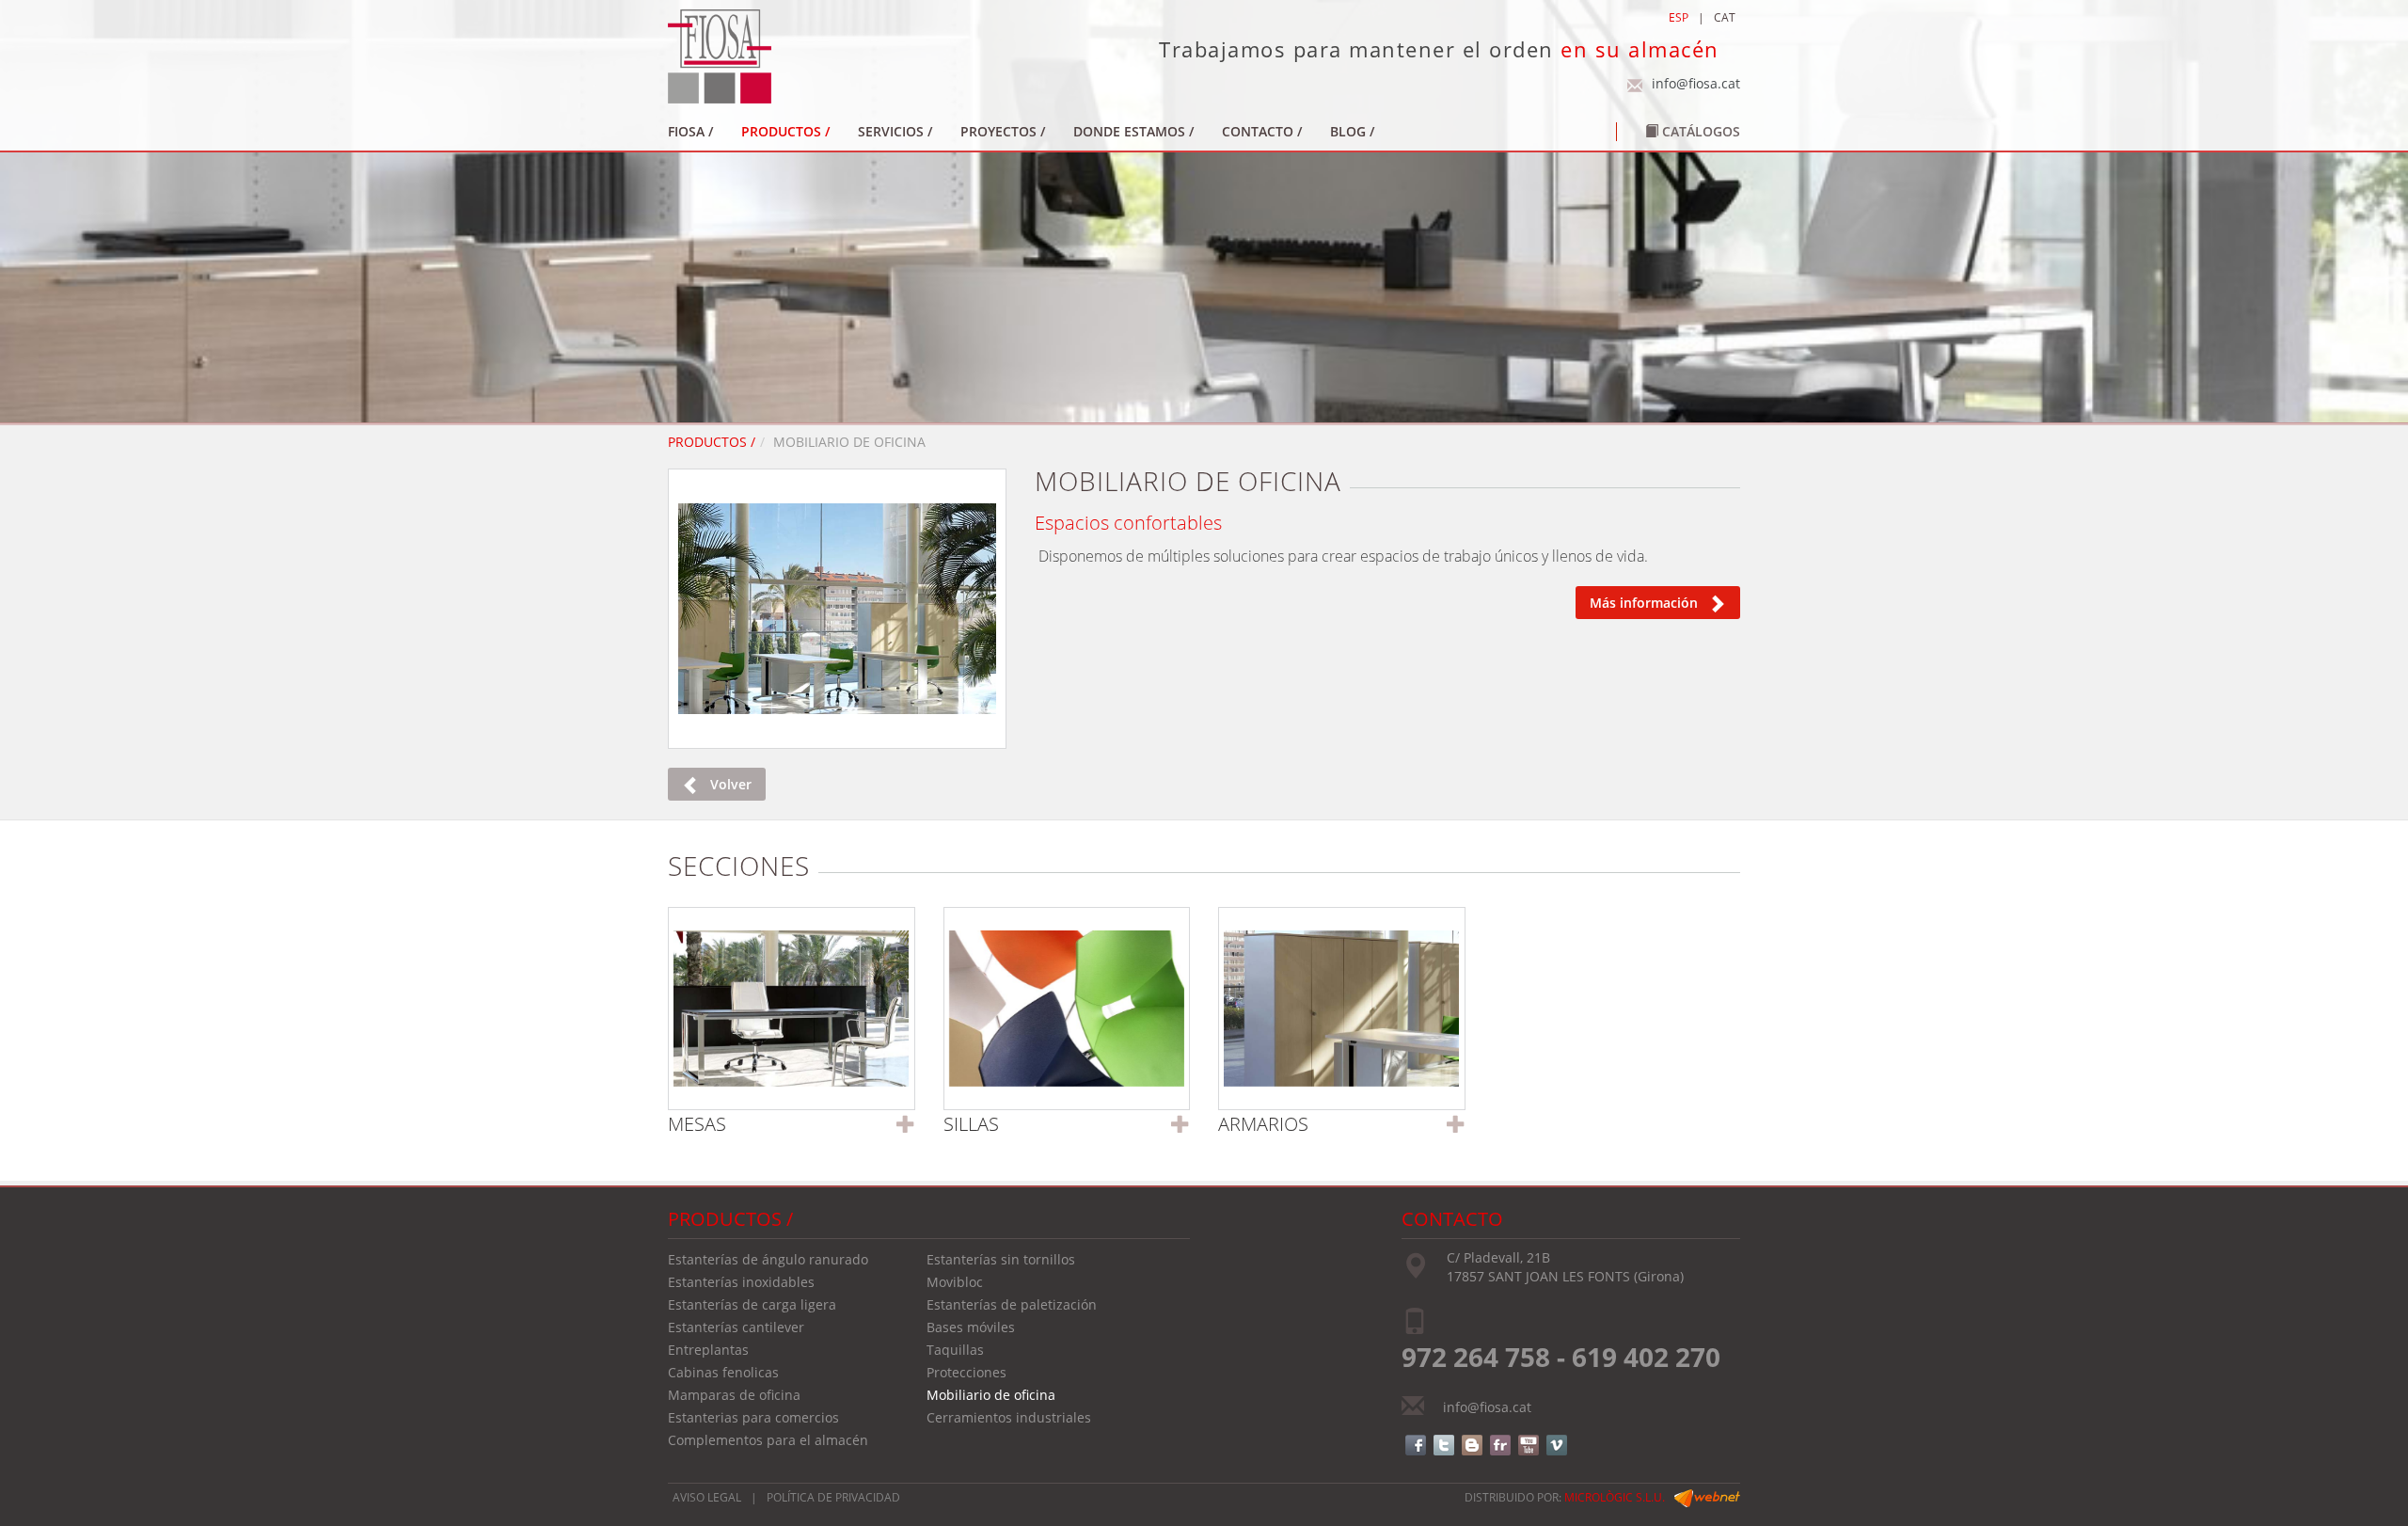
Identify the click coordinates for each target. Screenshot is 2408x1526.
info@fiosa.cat (1696, 83)
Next (1031, 603)
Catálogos (1699, 131)
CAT (1725, 17)
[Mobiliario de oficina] (837, 609)
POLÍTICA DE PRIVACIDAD (833, 1497)
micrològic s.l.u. (1615, 1497)
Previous (643, 603)
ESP (1679, 17)
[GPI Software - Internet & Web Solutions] (1707, 1497)
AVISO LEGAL (707, 1497)
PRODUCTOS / (712, 442)
